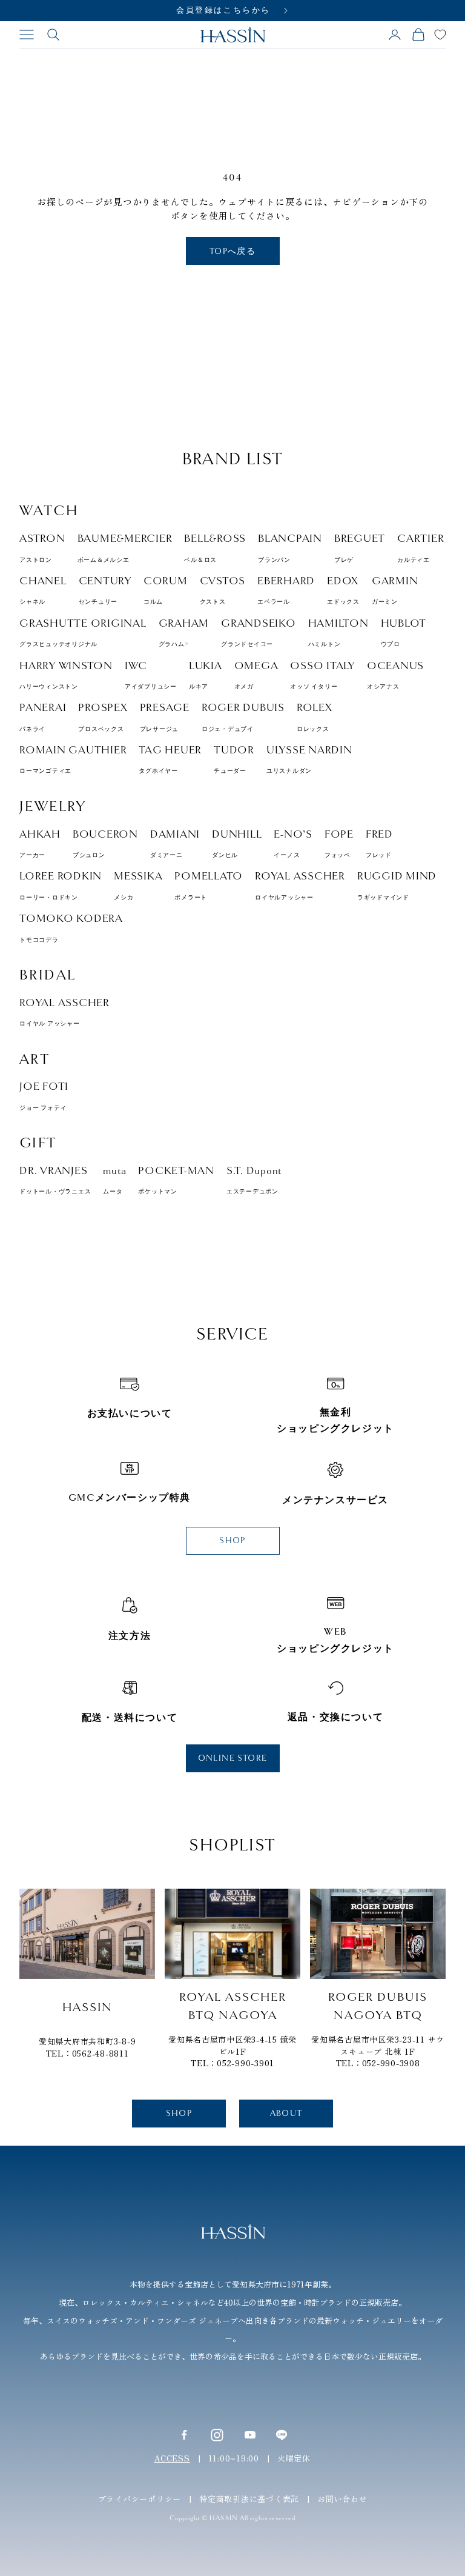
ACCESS (172, 2458)
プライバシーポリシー (140, 2499)
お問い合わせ (342, 2499)
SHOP (232, 1540)
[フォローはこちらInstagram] (217, 2434)
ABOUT (286, 2113)
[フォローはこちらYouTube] (250, 2435)
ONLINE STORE (233, 1758)
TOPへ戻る (232, 251)
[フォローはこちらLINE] (282, 2435)
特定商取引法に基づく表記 (249, 2499)
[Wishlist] (440, 35)
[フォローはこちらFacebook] (184, 2435)
